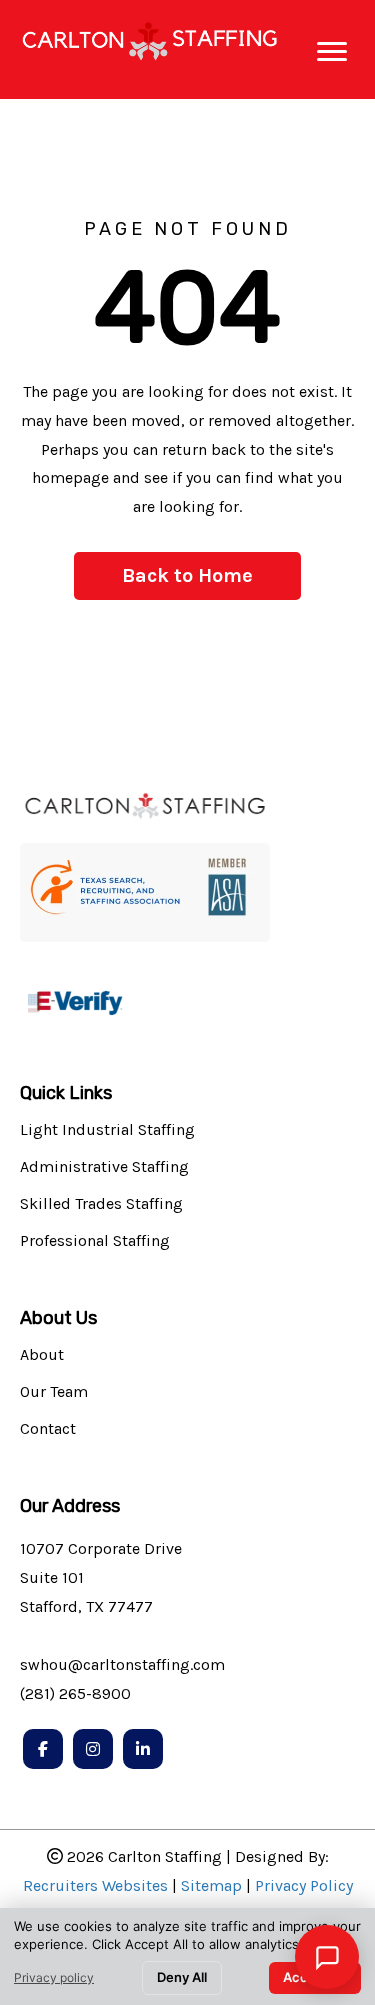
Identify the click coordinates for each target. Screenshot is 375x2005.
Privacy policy (54, 1977)
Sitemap (211, 1885)
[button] (187, 576)
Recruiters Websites (95, 1885)
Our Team (54, 1392)
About (42, 1355)
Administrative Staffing (104, 1167)
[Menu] (332, 52)
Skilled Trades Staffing (101, 1204)
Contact (48, 1429)
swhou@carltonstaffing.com (122, 1664)
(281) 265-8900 (75, 1693)
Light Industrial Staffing (107, 1130)
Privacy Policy (304, 1885)
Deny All (182, 1977)
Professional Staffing (95, 1241)
